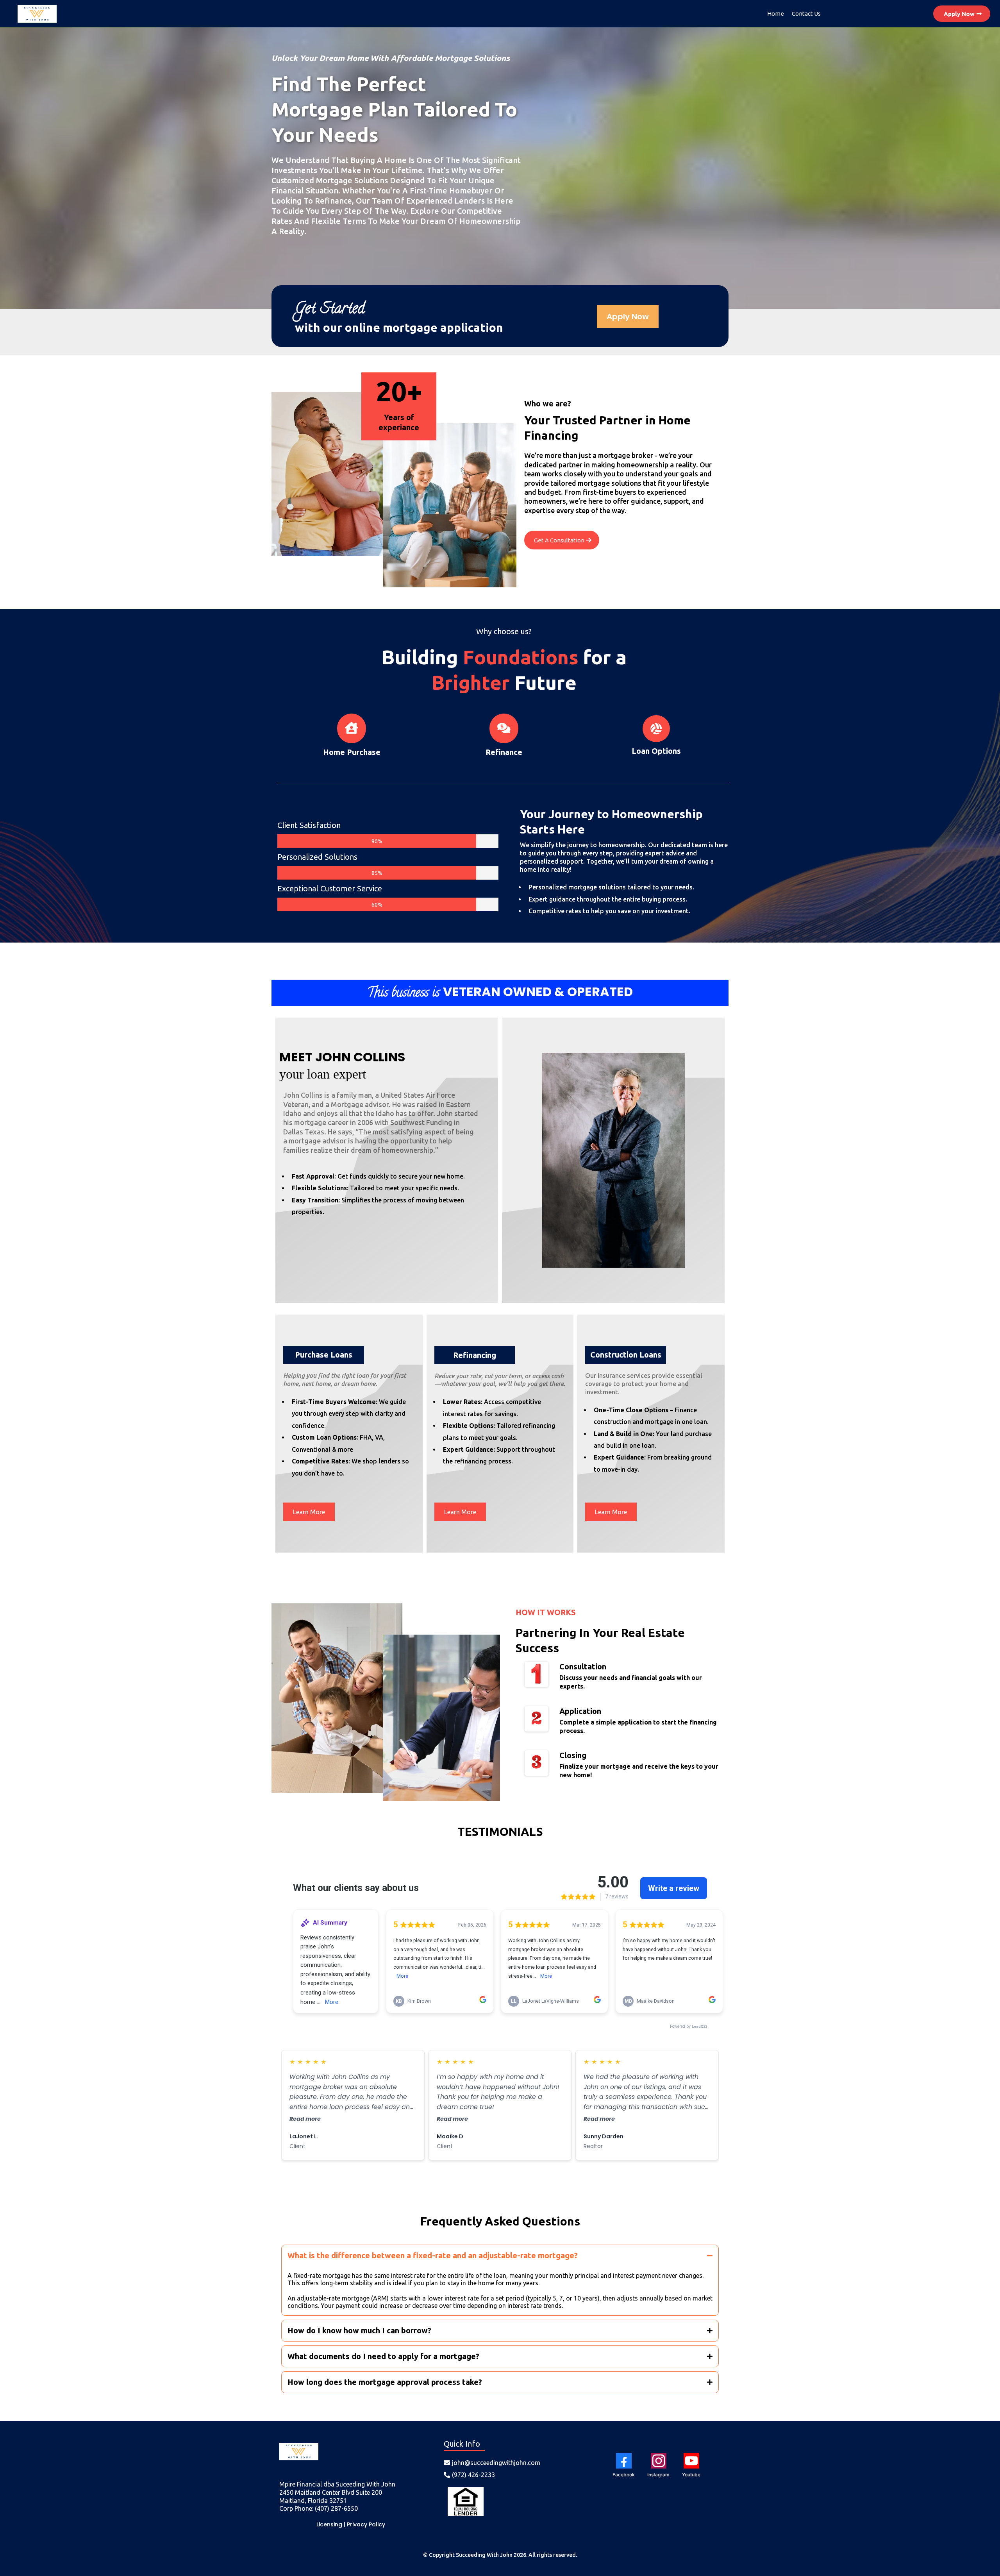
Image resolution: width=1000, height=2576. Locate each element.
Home (776, 13)
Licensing (329, 2524)
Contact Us (806, 13)
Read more (305, 2119)
